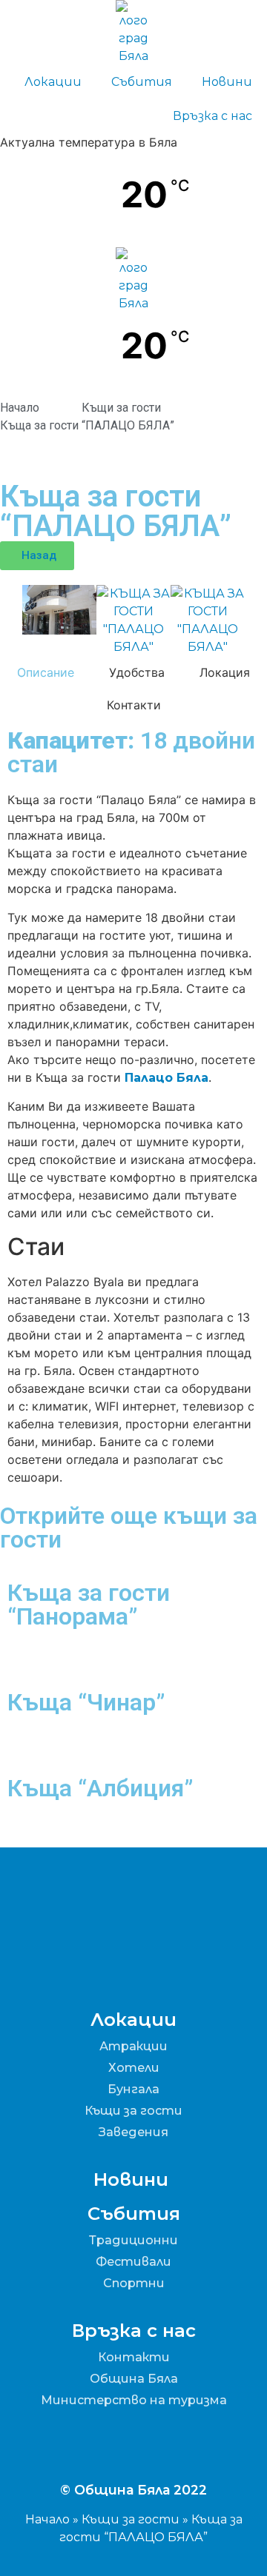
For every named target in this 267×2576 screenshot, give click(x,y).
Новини (227, 82)
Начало (47, 2519)
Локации (53, 82)
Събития (142, 82)
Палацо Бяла (167, 1078)
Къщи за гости (131, 2519)
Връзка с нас (212, 116)
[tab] (46, 672)
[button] (7, 621)
